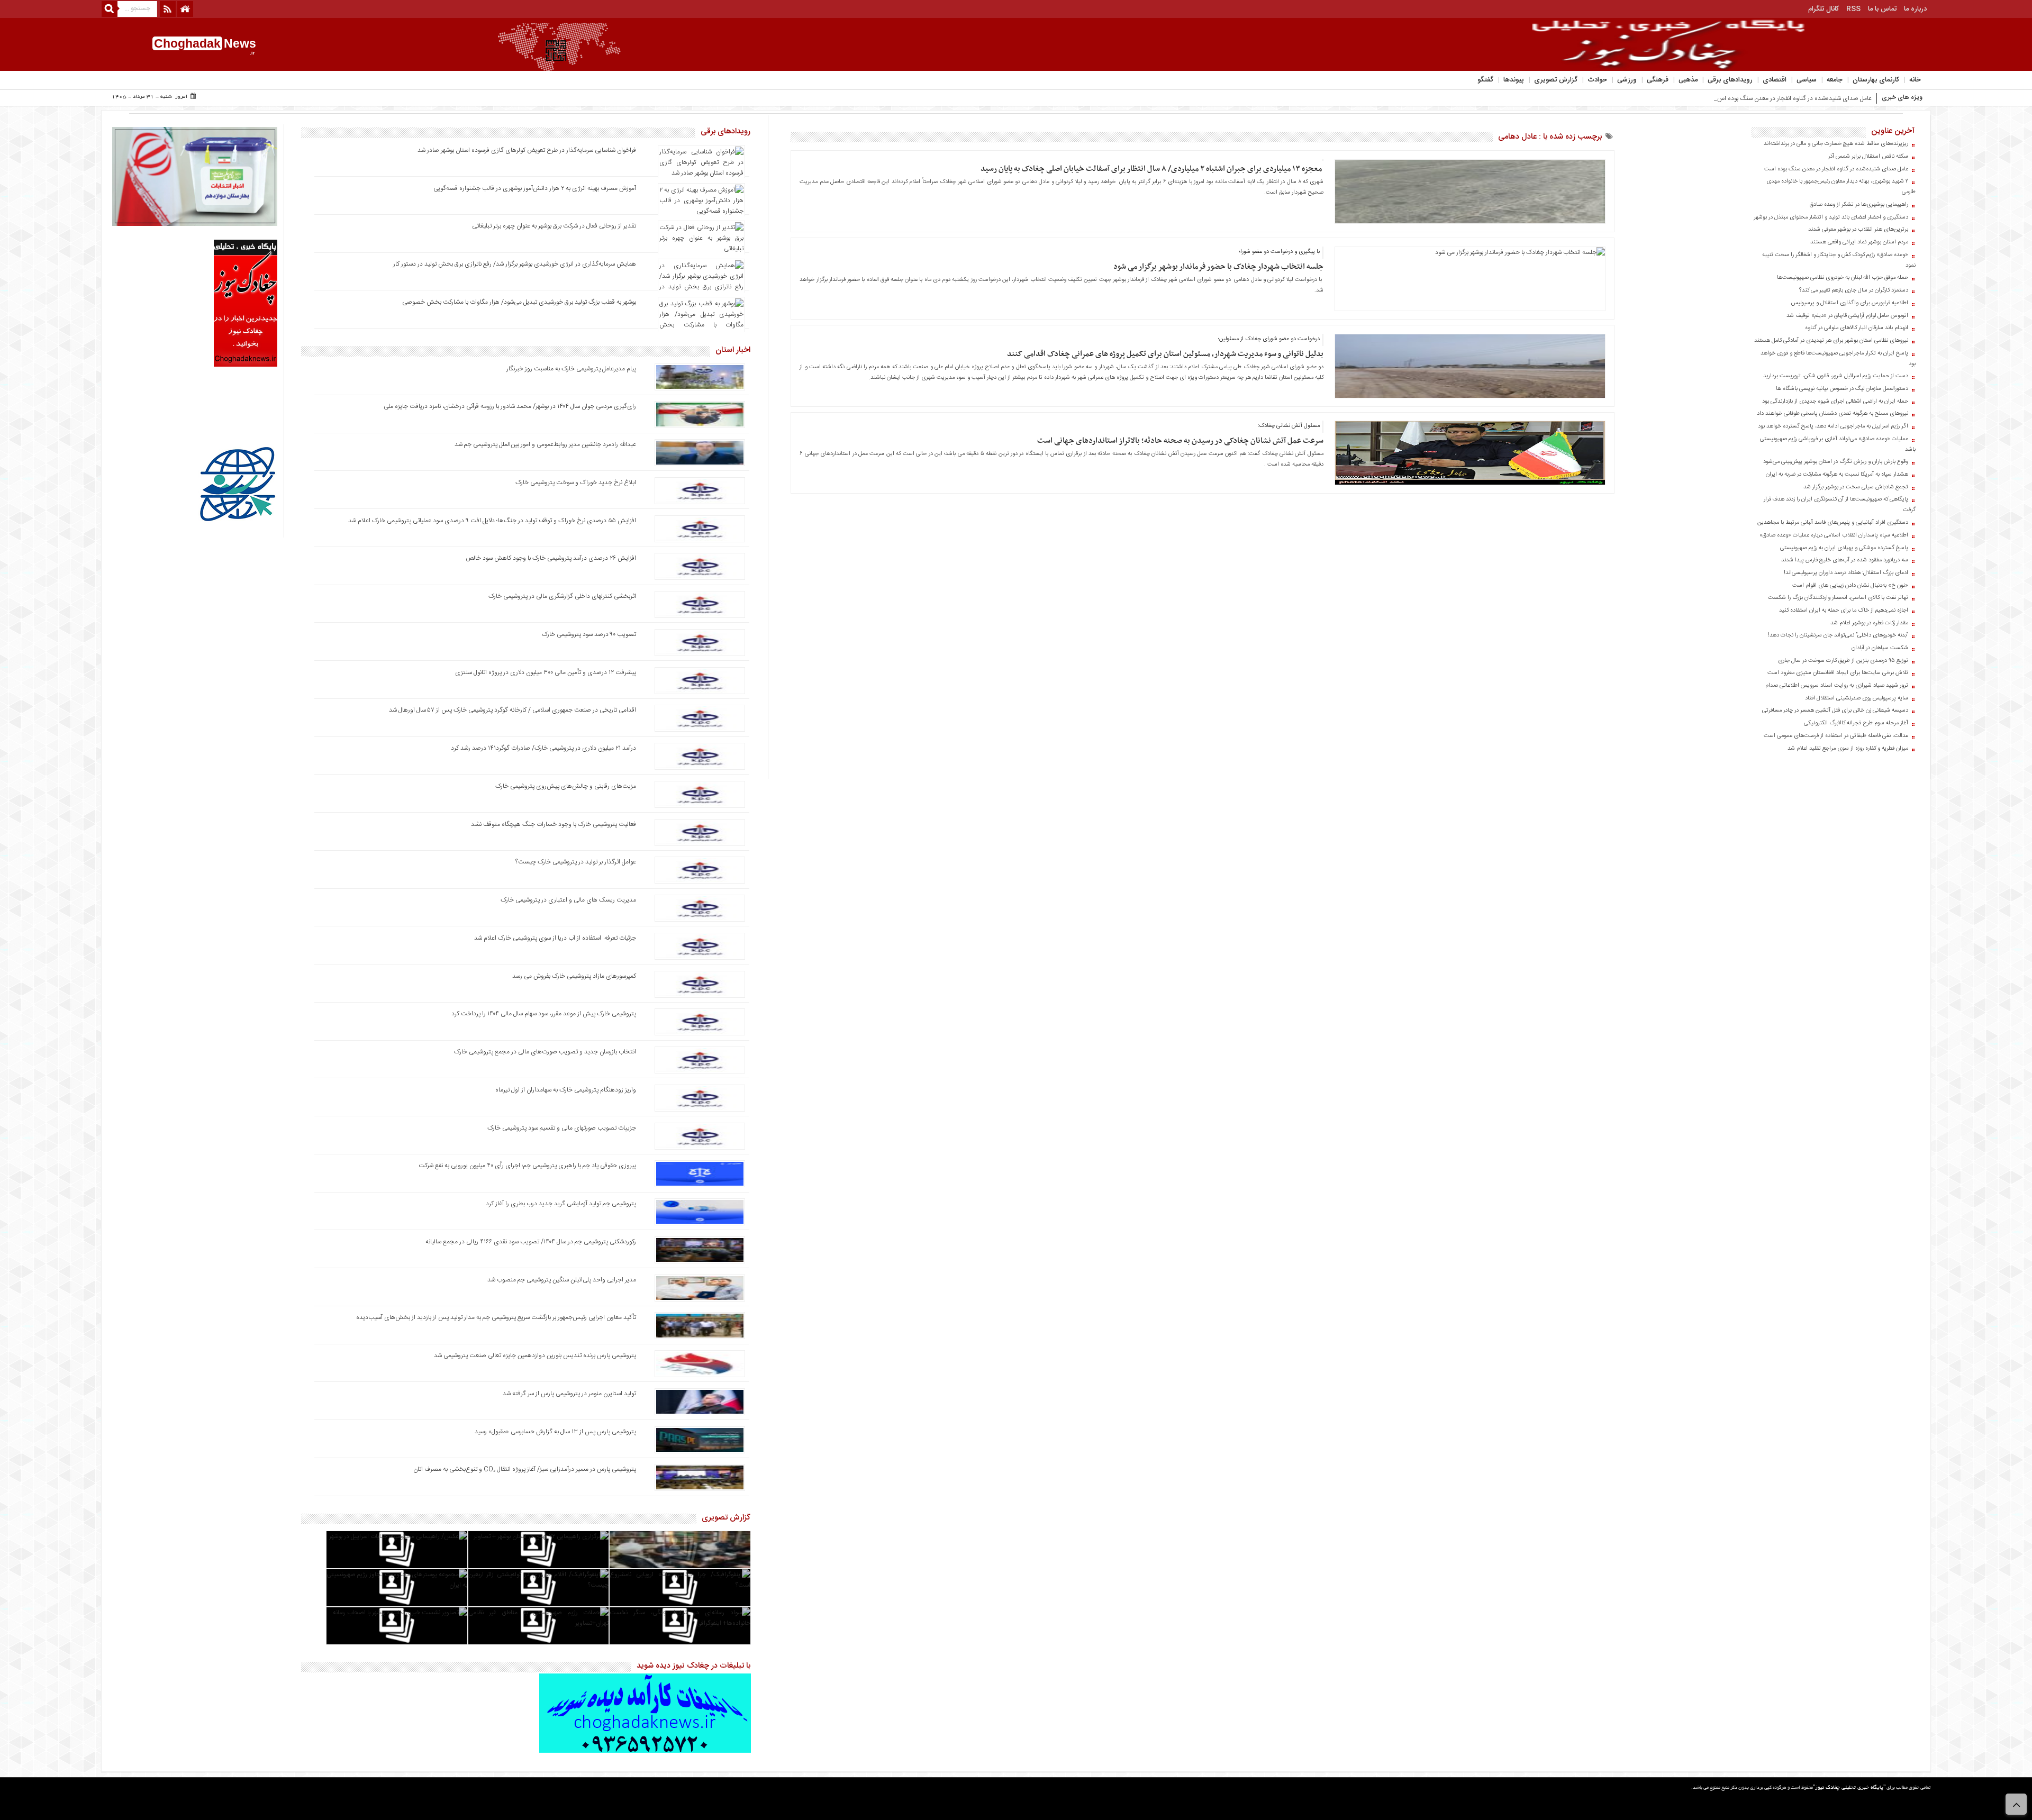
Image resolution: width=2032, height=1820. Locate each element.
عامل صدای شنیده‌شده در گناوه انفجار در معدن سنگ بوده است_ (1791, 98)
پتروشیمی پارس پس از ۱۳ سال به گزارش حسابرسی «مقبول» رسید (555, 1432)
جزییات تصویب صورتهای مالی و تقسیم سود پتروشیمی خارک (561, 1128)
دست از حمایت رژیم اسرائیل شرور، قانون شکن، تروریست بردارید (1836, 376)
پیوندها (1514, 80)
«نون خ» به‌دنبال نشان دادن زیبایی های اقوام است (1850, 586)
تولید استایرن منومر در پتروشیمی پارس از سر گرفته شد (569, 1394)
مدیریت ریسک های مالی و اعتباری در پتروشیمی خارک (568, 900)
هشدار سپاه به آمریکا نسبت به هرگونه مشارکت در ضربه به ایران (1837, 475)
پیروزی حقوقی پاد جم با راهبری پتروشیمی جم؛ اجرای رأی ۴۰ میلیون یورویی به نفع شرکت (527, 1166)
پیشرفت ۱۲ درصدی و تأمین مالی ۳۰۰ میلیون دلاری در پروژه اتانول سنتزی (546, 672)
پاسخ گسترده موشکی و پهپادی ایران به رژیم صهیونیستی (1844, 548)
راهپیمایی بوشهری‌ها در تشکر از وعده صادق (1859, 205)
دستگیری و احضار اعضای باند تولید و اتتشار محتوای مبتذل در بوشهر (1831, 217)
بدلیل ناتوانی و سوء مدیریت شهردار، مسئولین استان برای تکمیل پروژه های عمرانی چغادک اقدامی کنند (1165, 354)
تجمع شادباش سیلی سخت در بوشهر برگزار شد (1856, 487)
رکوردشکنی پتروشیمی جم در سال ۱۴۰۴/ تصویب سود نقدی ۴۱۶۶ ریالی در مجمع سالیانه (531, 1242)
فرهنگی (1658, 80)
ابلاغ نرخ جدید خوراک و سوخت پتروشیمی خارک (576, 483)
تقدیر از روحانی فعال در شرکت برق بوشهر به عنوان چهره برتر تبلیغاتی (554, 226)
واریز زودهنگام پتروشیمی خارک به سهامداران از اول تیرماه (566, 1090)
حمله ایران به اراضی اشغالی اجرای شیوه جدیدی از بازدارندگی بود (1835, 402)
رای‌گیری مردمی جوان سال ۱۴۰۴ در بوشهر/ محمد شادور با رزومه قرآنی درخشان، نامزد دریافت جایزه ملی (510, 406)
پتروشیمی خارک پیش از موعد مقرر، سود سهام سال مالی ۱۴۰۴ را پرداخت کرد (544, 1014)
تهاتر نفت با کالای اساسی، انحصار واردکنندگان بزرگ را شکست (1838, 598)
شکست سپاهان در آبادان (1880, 648)
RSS (1853, 9)
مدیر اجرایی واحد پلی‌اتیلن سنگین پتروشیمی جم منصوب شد (562, 1280)
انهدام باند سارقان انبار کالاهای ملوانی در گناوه (1857, 328)
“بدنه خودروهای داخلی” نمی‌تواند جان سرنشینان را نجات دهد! (1838, 635)
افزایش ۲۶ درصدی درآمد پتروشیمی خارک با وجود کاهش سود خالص (551, 558)
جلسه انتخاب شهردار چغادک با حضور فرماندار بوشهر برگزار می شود (1218, 267)
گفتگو (1485, 80)
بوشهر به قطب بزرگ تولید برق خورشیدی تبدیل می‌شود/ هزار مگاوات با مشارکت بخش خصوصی (519, 302)
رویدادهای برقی (1730, 80)
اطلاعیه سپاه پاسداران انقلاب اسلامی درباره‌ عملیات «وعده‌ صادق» (1834, 535)
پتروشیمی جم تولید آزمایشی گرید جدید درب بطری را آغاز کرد (561, 1204)
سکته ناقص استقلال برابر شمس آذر (1868, 157)
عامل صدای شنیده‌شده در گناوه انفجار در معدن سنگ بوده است (1836, 169)
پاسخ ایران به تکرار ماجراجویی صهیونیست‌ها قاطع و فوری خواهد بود (1838, 359)
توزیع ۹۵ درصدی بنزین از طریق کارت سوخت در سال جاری (1843, 661)
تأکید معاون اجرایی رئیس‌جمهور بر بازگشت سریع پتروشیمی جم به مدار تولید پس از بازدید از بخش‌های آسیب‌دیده (496, 1317)
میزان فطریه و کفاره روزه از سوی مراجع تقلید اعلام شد (1848, 749)
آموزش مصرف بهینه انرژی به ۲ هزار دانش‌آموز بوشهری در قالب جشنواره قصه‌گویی (535, 188)
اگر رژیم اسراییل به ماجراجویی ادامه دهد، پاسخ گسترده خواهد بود (1833, 426)
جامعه (1835, 80)
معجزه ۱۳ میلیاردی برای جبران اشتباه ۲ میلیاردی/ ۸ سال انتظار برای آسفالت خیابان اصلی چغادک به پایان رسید (1152, 169)
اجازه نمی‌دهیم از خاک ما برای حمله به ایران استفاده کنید (1844, 611)
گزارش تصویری (1556, 80)
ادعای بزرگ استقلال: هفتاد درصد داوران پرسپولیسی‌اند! (1846, 573)
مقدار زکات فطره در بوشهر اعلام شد (1869, 623)
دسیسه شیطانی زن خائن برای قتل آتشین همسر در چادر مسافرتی (1835, 711)
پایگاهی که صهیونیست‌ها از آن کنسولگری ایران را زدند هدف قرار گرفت (1840, 505)
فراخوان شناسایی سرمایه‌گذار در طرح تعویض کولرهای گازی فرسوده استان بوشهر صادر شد (527, 150)
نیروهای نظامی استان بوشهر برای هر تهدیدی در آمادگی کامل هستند (1831, 341)
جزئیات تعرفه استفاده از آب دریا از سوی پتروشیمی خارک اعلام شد (555, 938)
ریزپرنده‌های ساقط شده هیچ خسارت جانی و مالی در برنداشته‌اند (1836, 144)
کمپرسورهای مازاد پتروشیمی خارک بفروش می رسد (574, 976)
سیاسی (1807, 80)
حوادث (1597, 80)
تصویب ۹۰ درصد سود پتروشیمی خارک (589, 634)
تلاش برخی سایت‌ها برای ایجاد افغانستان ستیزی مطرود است (1838, 673)
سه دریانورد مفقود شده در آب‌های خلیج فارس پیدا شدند (1845, 560)
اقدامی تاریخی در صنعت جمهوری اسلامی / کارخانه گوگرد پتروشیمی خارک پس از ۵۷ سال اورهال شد (512, 710)
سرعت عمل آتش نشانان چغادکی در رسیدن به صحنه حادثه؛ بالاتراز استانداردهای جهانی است (1180, 441)
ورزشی (1627, 80)
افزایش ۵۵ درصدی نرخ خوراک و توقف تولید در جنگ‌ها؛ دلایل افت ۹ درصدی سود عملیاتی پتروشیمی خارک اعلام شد (492, 521)
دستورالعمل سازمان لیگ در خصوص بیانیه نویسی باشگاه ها (1842, 389)
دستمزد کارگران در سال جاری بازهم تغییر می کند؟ (1854, 290)
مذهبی (1688, 80)
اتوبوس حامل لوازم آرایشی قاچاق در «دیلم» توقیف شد (1847, 316)
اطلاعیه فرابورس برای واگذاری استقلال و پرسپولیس (1850, 303)
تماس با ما (1882, 9)
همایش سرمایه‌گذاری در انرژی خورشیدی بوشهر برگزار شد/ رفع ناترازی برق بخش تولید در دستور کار (515, 264)
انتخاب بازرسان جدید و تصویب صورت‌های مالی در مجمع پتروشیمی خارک (545, 1052)
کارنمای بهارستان (1876, 80)
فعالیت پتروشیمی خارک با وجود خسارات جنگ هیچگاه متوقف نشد (554, 824)
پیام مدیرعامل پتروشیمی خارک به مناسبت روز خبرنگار (571, 369)
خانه (1915, 80)
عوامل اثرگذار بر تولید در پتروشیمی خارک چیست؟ (576, 862)
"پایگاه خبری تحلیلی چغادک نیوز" (1849, 1788)
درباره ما (1915, 9)
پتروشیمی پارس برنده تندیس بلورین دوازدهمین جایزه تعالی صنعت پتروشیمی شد (535, 1355)
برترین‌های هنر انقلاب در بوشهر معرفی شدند (1858, 230)
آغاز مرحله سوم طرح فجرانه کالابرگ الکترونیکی (1856, 723)
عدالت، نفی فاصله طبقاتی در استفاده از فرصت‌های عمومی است (1836, 736)
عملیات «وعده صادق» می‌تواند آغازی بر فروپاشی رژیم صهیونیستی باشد (1838, 444)
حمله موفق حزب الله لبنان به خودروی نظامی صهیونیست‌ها (1843, 278)
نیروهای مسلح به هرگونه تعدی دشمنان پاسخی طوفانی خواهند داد (1833, 414)
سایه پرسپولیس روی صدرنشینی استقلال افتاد (1857, 698)
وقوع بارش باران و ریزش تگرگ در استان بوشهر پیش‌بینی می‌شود (1836, 462)
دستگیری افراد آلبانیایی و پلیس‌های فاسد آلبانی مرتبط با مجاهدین (1833, 523)
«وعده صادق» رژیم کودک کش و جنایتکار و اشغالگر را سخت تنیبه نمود (1839, 260)
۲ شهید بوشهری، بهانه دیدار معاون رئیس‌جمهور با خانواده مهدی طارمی (1841, 187)
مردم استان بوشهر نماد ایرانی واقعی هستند (1859, 242)
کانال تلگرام (1824, 9)
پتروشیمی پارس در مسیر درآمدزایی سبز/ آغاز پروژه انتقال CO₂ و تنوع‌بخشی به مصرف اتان (525, 1469)
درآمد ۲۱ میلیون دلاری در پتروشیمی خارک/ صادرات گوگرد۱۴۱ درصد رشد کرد (543, 748)
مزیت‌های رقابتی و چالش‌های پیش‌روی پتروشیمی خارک (566, 786)
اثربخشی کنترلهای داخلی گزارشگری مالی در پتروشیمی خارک (561, 596)
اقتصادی (1775, 80)
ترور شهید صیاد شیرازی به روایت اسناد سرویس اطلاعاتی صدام (1837, 686)
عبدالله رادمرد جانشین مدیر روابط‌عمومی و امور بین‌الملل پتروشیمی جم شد (545, 444)
